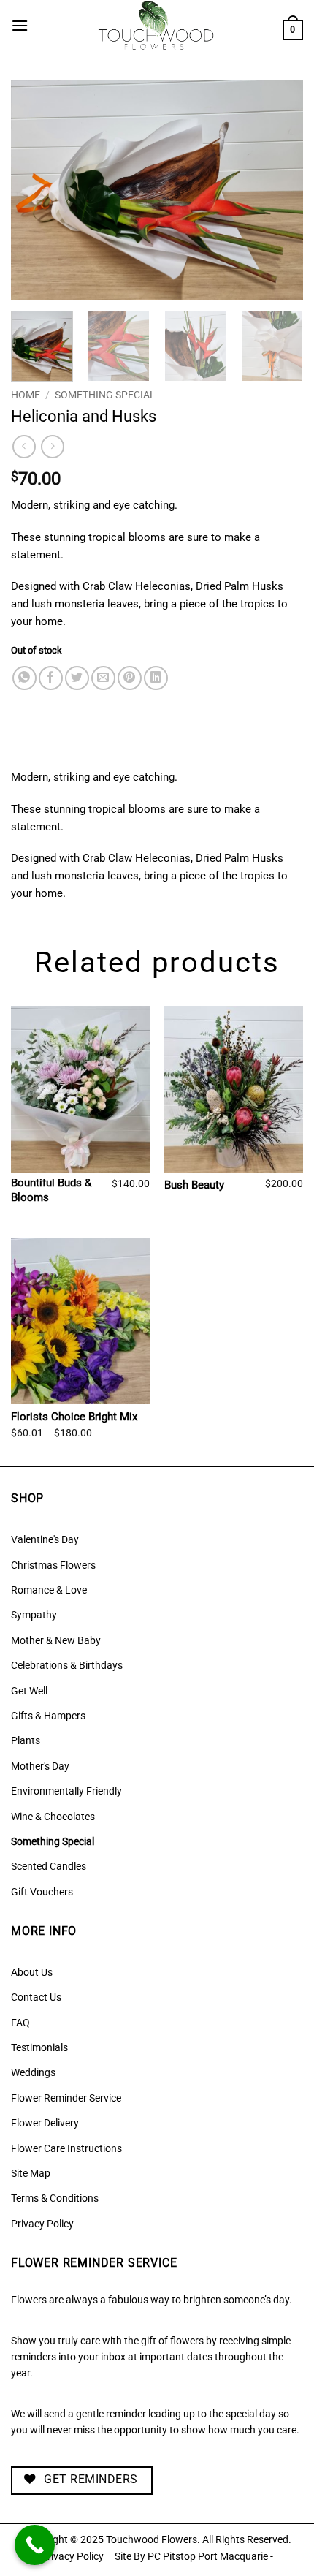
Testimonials (39, 2047)
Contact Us (36, 1997)
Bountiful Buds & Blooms (51, 1190)
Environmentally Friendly (66, 1791)
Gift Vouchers (42, 1892)
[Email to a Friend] (103, 678)
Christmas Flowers (53, 1565)
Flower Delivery (45, 2123)
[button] (20, 25)
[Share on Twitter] (77, 678)
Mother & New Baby (56, 1640)
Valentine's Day (45, 1539)
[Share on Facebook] (51, 678)
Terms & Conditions (55, 2198)
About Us (32, 1972)
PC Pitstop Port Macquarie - (210, 2557)
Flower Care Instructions (66, 2148)
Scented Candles (49, 1866)
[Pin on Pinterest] (130, 678)
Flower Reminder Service (66, 2098)
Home (26, 395)
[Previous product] (52, 446)
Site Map (31, 2173)
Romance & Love (49, 1590)
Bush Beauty (194, 1185)
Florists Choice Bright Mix (74, 1417)
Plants (26, 1740)
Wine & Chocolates (53, 1817)
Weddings (33, 2072)
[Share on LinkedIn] (156, 678)
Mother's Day (40, 1766)
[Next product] (24, 446)
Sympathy (34, 1615)
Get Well (29, 1691)
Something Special (105, 395)
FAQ (20, 2023)
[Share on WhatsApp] (24, 678)
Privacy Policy (42, 2224)
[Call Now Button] (35, 2545)
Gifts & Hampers (48, 1716)
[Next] (279, 190)
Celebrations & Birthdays (67, 1665)
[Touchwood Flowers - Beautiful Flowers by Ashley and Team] (156, 26)
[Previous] (35, 190)
